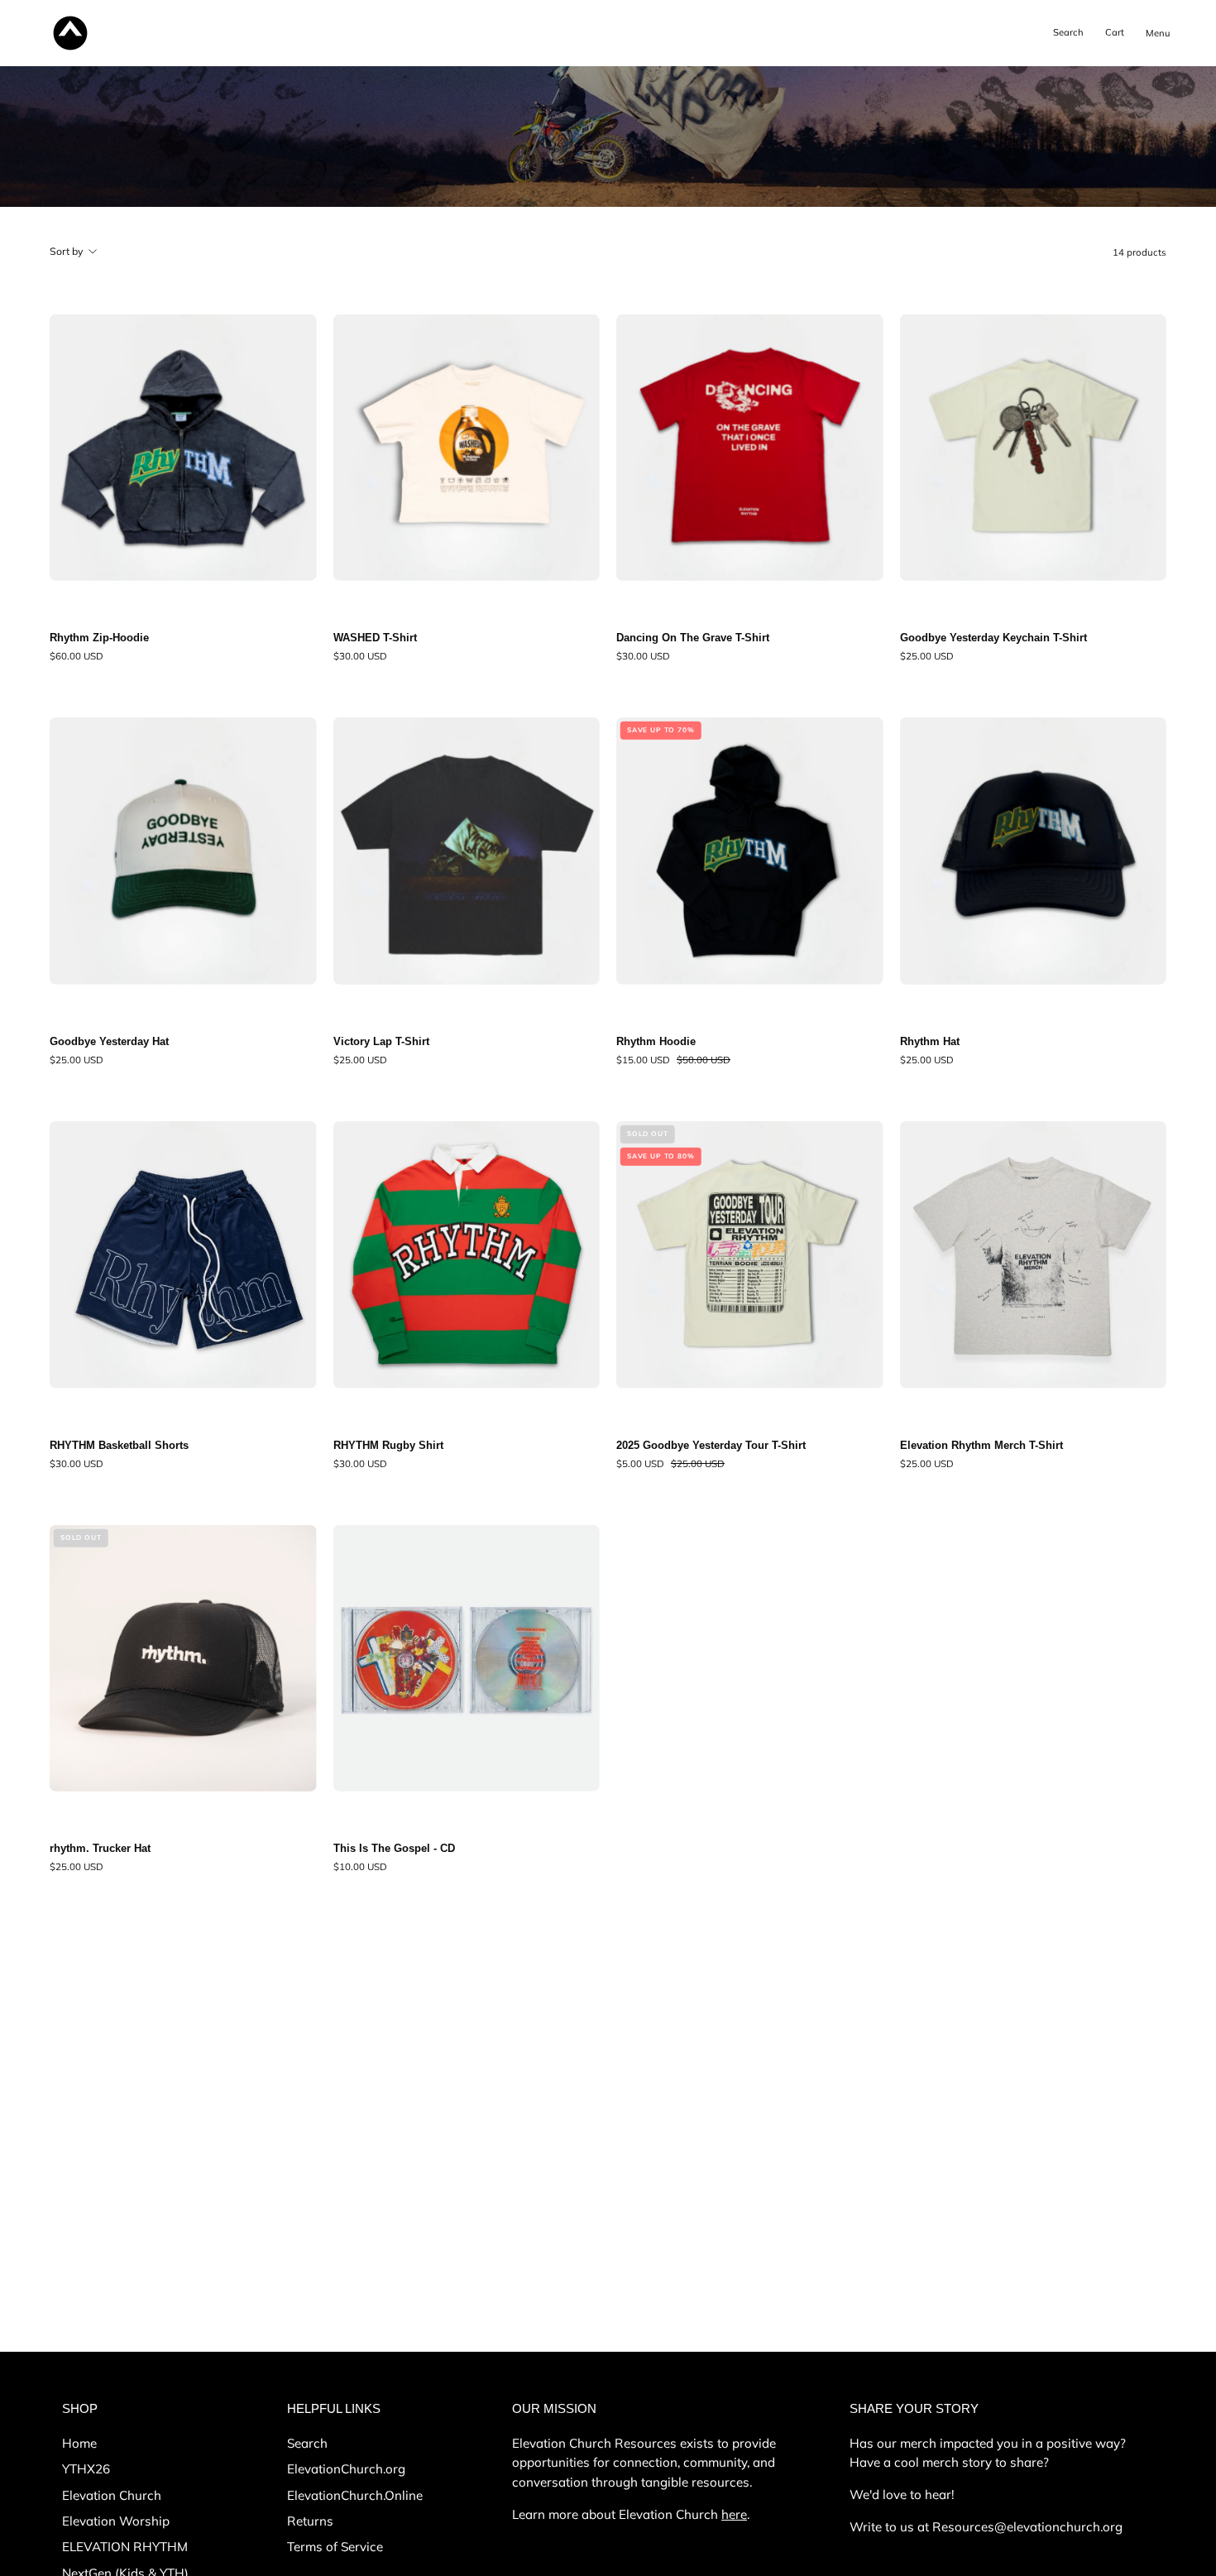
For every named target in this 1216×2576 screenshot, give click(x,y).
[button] (1068, 33)
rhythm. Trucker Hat (100, 1849)
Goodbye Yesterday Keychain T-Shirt (993, 638)
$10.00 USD (360, 1867)
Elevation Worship (116, 2521)
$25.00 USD (927, 656)
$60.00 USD (77, 656)
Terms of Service (335, 2547)
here (734, 2514)
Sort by (67, 251)
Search (307, 2443)
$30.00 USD (360, 656)
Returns (310, 2521)
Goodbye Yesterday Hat (109, 1042)
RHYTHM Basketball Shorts (119, 1446)
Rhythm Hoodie (656, 1042)
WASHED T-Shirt (375, 638)
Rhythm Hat (930, 1042)
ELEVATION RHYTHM (125, 2547)
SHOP (80, 2408)
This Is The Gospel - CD (394, 1849)
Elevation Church (112, 2494)
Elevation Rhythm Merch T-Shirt (981, 1446)
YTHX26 (86, 2469)
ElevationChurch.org (346, 2469)
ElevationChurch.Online (355, 2494)
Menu (1161, 47)
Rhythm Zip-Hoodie (99, 638)
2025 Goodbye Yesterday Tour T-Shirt (711, 1446)
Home (79, 2443)
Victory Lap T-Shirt (381, 1042)
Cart (1118, 36)
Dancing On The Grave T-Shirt (693, 638)
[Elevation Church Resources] (70, 33)
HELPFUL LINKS (334, 2408)
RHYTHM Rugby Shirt (388, 1446)
